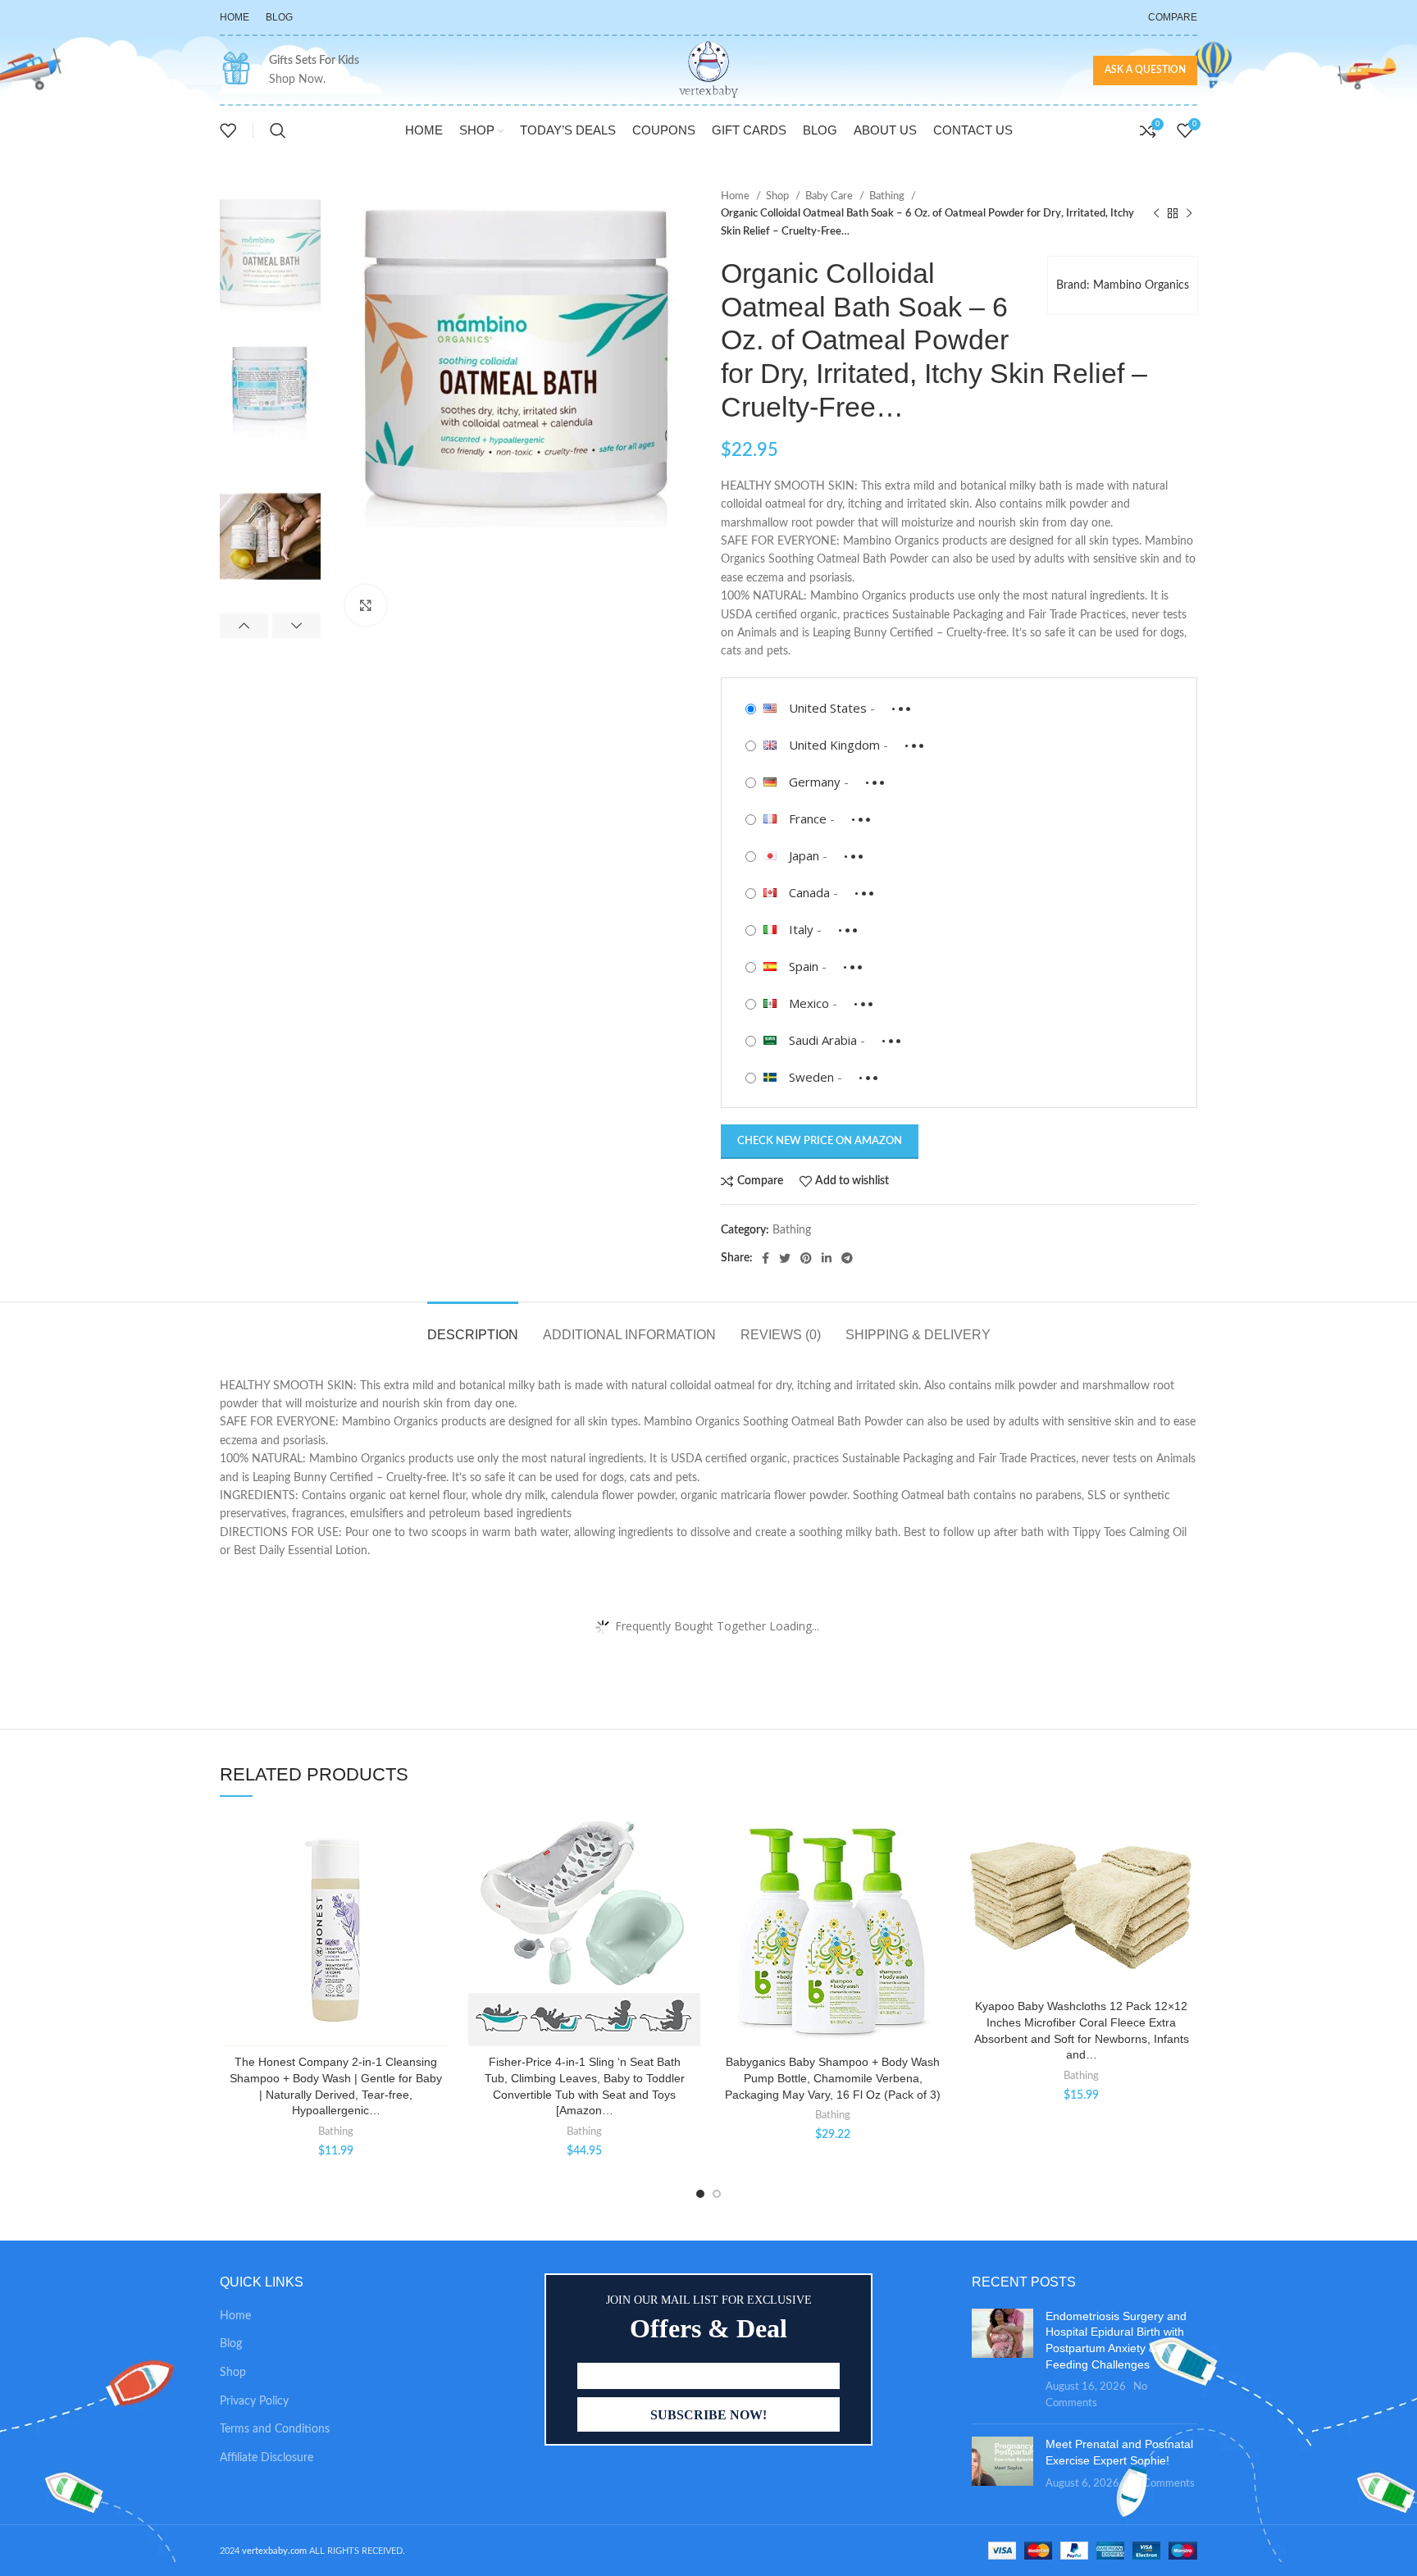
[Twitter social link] (785, 1258)
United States (828, 708)
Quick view (440, 1915)
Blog (231, 2344)
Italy (801, 929)
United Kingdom (834, 745)
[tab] (473, 1327)
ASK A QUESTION (1145, 70)
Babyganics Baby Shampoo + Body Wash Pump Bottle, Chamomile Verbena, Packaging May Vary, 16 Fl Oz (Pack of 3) (833, 2078)
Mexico (809, 1003)
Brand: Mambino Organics (1123, 285)
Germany (815, 782)
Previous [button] (244, 626)
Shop (779, 196)
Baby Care (830, 196)
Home (736, 196)
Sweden (811, 1077)
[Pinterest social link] (806, 1258)
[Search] (278, 130)
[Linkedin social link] (827, 1258)
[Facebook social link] (765, 1258)
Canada (809, 892)
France (808, 818)
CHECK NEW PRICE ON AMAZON (820, 1141)
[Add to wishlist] (440, 1841)
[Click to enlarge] (366, 605)
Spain (804, 966)
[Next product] (1189, 214)
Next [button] (296, 626)
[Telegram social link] (847, 1258)
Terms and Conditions (275, 2429)
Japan (804, 855)
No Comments (1161, 2483)
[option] (270, 253)
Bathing (888, 196)
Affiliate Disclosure (267, 2458)
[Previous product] (1156, 214)
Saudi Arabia (823, 1040)
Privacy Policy (254, 2401)
